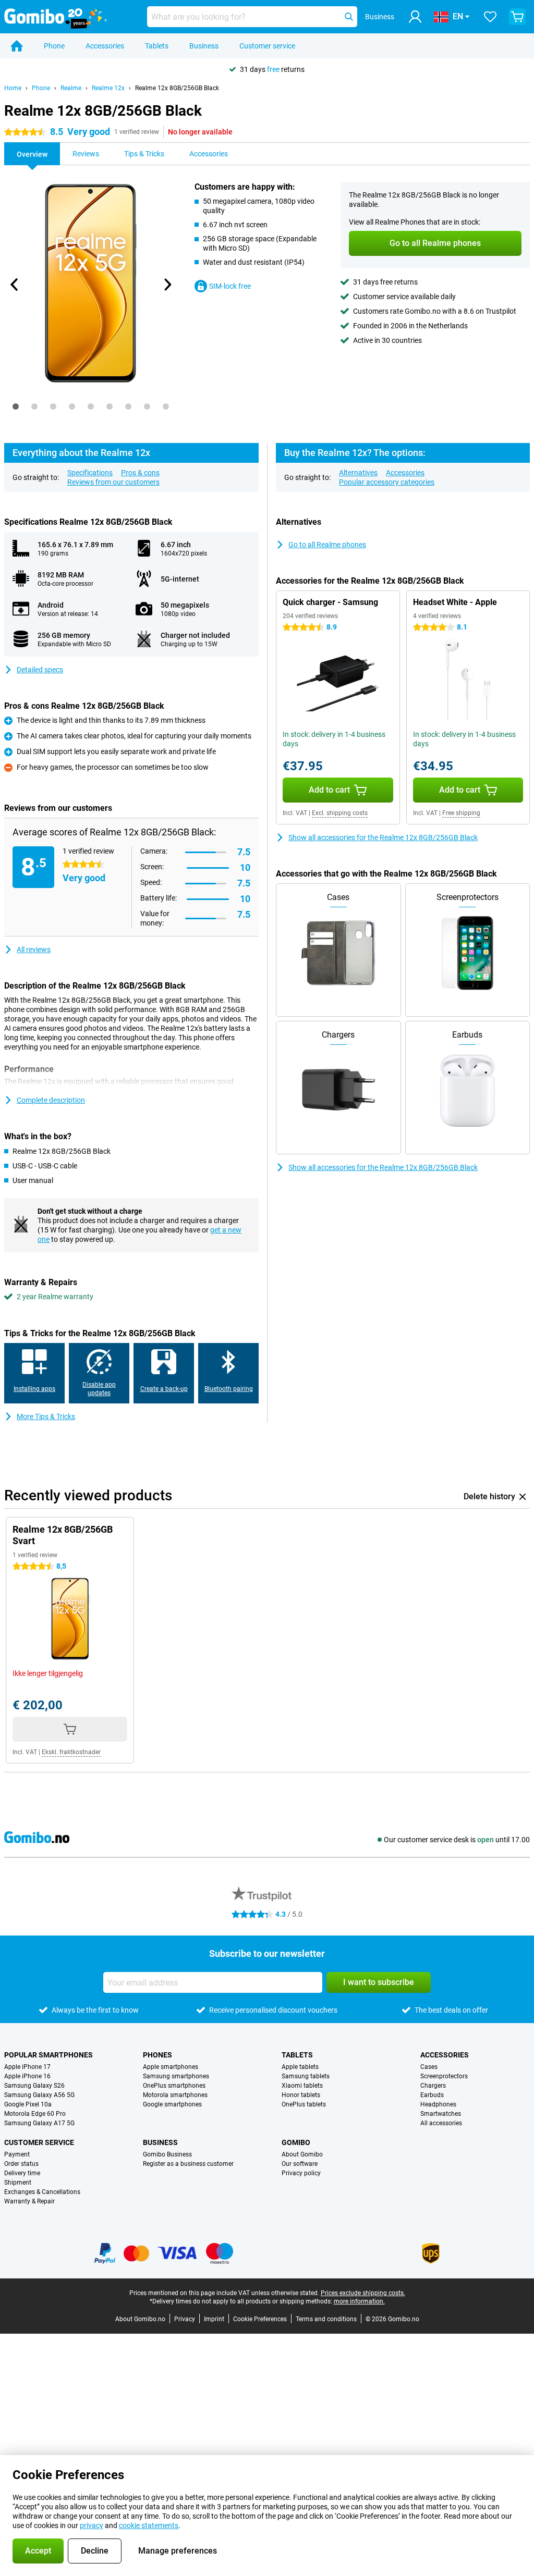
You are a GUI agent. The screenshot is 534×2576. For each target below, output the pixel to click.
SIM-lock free (230, 286)
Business (204, 46)
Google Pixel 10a (28, 2104)
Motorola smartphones (175, 2095)
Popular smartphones (48, 2055)
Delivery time (22, 2173)
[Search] (349, 17)
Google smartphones (172, 2104)
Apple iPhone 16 (27, 2076)
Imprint (214, 2319)
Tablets (157, 46)
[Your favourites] (490, 17)
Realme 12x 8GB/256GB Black (177, 88)
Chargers (433, 2086)
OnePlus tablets (304, 2104)
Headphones (438, 2104)
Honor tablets (301, 2095)
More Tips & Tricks (46, 1416)
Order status (21, 2164)
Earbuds (432, 2095)
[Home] (17, 46)
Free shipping (461, 813)
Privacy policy (301, 2173)
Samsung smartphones (176, 2076)
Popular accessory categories (387, 482)
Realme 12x (108, 88)
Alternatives (358, 473)
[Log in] (415, 17)
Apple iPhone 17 (27, 2067)
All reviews (34, 950)
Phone (54, 46)
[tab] (16, 406)
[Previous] (15, 285)
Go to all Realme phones (327, 545)
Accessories (105, 46)
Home (13, 88)
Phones (157, 2055)
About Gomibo (302, 2154)
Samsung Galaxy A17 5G (39, 2123)
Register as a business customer (188, 2164)
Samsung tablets (306, 2076)
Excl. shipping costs (340, 813)
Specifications (90, 473)
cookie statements (149, 2525)
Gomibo (296, 2142)
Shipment (18, 2183)
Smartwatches (441, 2114)
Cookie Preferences (260, 2319)
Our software (300, 2164)
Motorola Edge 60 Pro (35, 2114)
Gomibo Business (167, 2154)
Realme (71, 88)
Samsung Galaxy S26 (34, 2086)
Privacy (185, 2319)
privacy (92, 2525)
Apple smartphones (171, 2067)
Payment (17, 2154)
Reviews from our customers (113, 482)
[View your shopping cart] (517, 17)
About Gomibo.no (140, 2319)
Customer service (267, 46)
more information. (359, 2301)
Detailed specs (40, 670)
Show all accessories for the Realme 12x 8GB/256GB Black (383, 837)
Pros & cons (140, 473)
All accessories (441, 2123)
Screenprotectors (444, 2076)
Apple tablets (300, 2067)
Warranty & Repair (29, 2201)
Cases (429, 2067)
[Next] (167, 285)
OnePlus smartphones (174, 2086)
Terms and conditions (326, 2319)
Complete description (51, 1100)
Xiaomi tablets (302, 2086)
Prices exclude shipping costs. (363, 2293)
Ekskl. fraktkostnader (71, 1752)
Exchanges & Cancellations (42, 2192)
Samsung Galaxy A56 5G (39, 2095)
